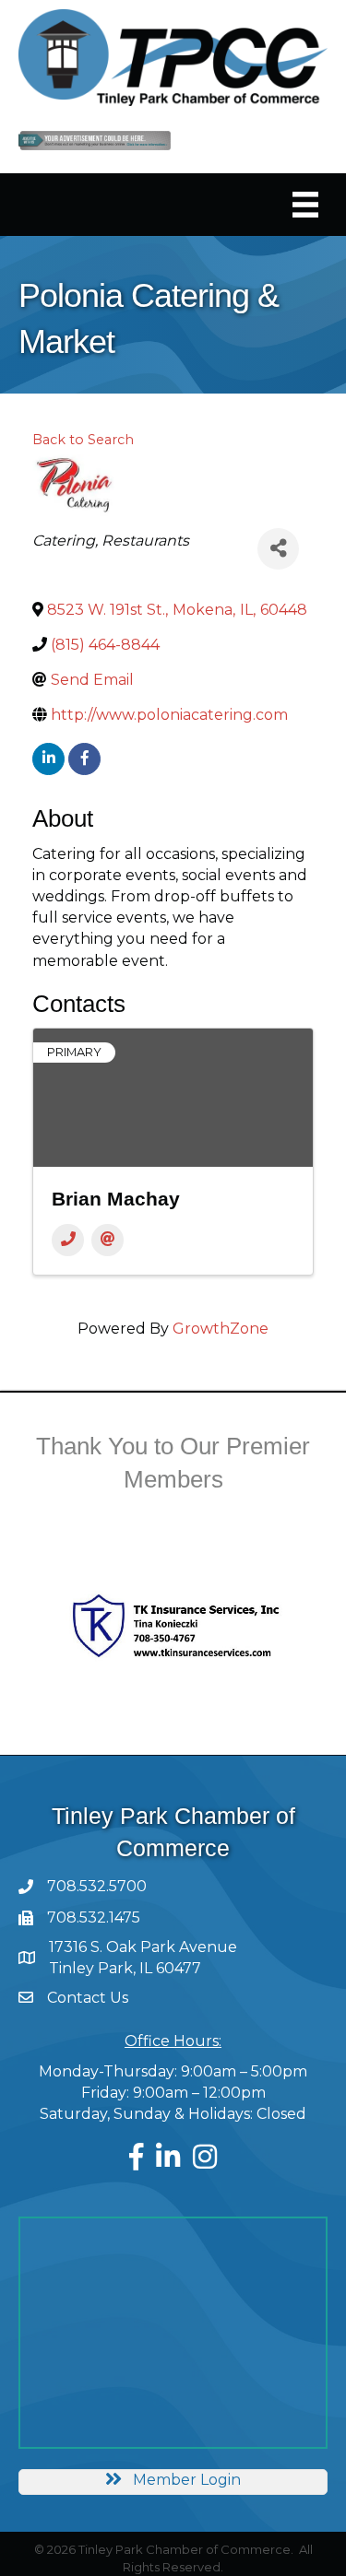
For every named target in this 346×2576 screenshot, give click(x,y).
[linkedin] (48, 759)
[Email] (107, 1240)
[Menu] (305, 205)
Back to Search (83, 440)
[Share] (278, 549)
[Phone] (68, 1240)
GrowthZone (221, 1329)
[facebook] (84, 759)
